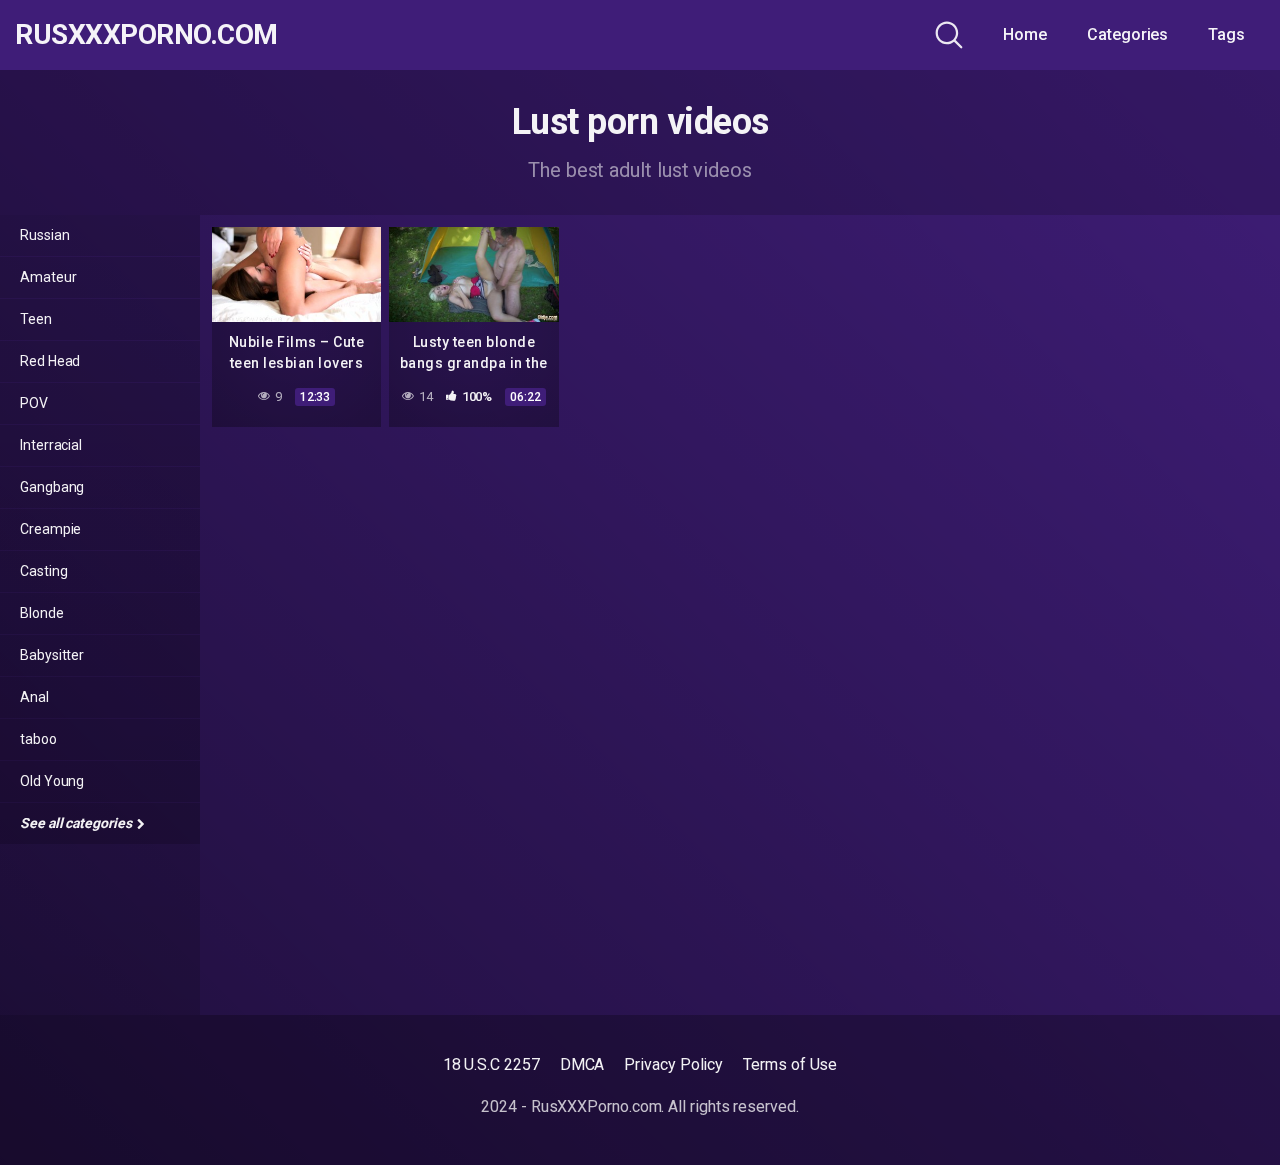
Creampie (50, 529)
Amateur (48, 277)
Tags (1226, 34)
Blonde (42, 613)
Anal (34, 697)
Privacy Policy (673, 1064)
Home (1025, 34)
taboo (38, 739)
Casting (43, 571)
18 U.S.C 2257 (491, 1064)
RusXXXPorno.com (146, 35)
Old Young (52, 781)
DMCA (582, 1064)
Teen (36, 319)
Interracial (51, 445)
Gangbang (52, 487)
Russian (44, 235)
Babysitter (52, 655)
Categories (1127, 34)
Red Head (50, 361)
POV (34, 403)
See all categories (77, 823)
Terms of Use (790, 1064)
